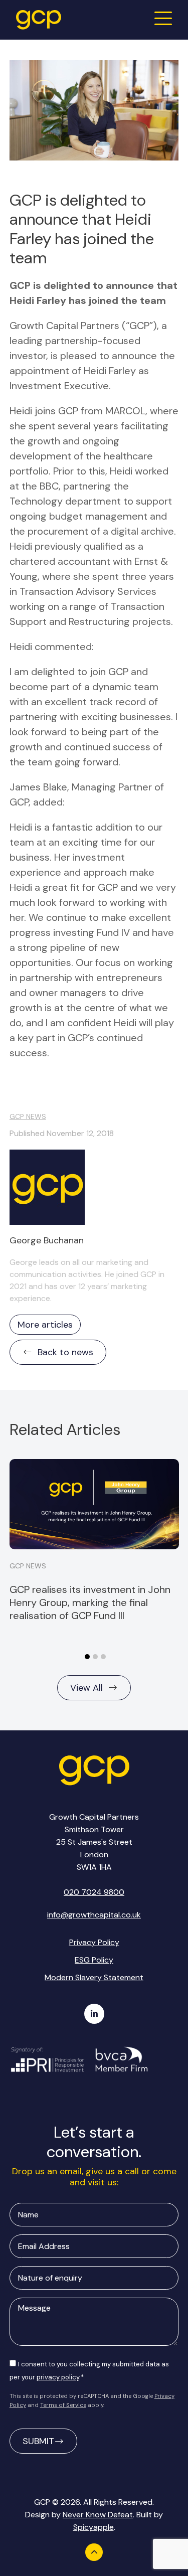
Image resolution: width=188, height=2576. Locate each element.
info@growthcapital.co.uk (94, 1915)
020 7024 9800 (94, 1892)
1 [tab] (87, 1657)
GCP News (28, 1116)
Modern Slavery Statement (94, 1977)
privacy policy (58, 2377)
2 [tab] (95, 1657)
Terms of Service (63, 2405)
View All (86, 1688)
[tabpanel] (94, 1540)
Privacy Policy (94, 1942)
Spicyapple (93, 2527)
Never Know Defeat (98, 2515)
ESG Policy (94, 1960)
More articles (45, 1325)
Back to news (65, 1352)
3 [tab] (103, 1657)
